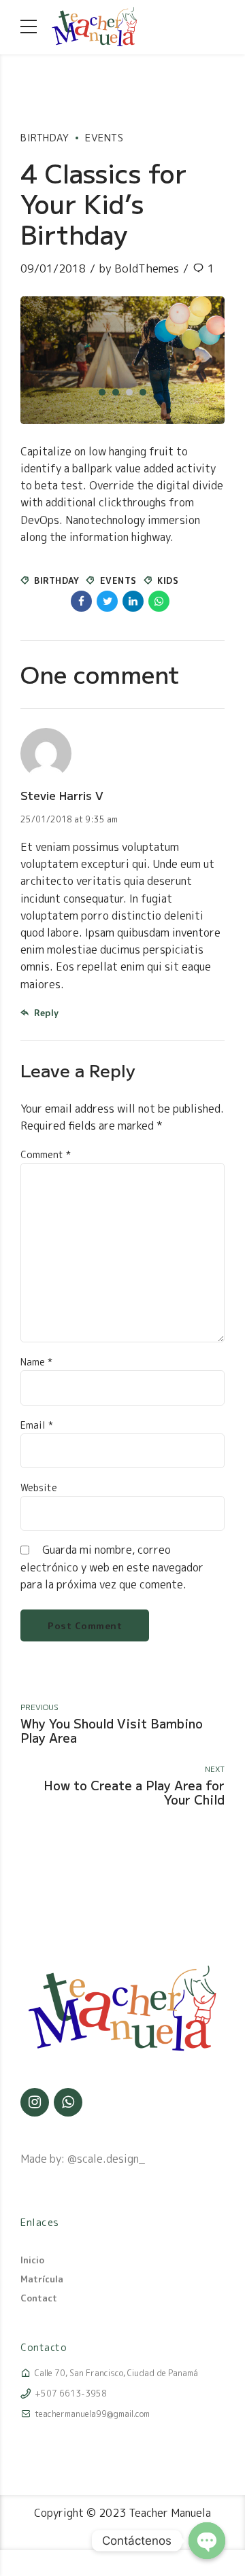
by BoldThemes (139, 268)
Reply (47, 1013)
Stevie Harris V (62, 795)
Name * (36, 1362)
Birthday (45, 138)
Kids (168, 580)
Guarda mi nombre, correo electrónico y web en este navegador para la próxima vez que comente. (112, 1567)
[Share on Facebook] (81, 601)
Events (104, 138)
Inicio (32, 2260)
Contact (39, 2298)
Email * (37, 1425)
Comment (46, 1154)
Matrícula (42, 2279)
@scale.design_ (106, 2159)
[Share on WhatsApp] (159, 601)
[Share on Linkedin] (133, 601)
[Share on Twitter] (107, 601)
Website (39, 1487)
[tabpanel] (122, 360)
